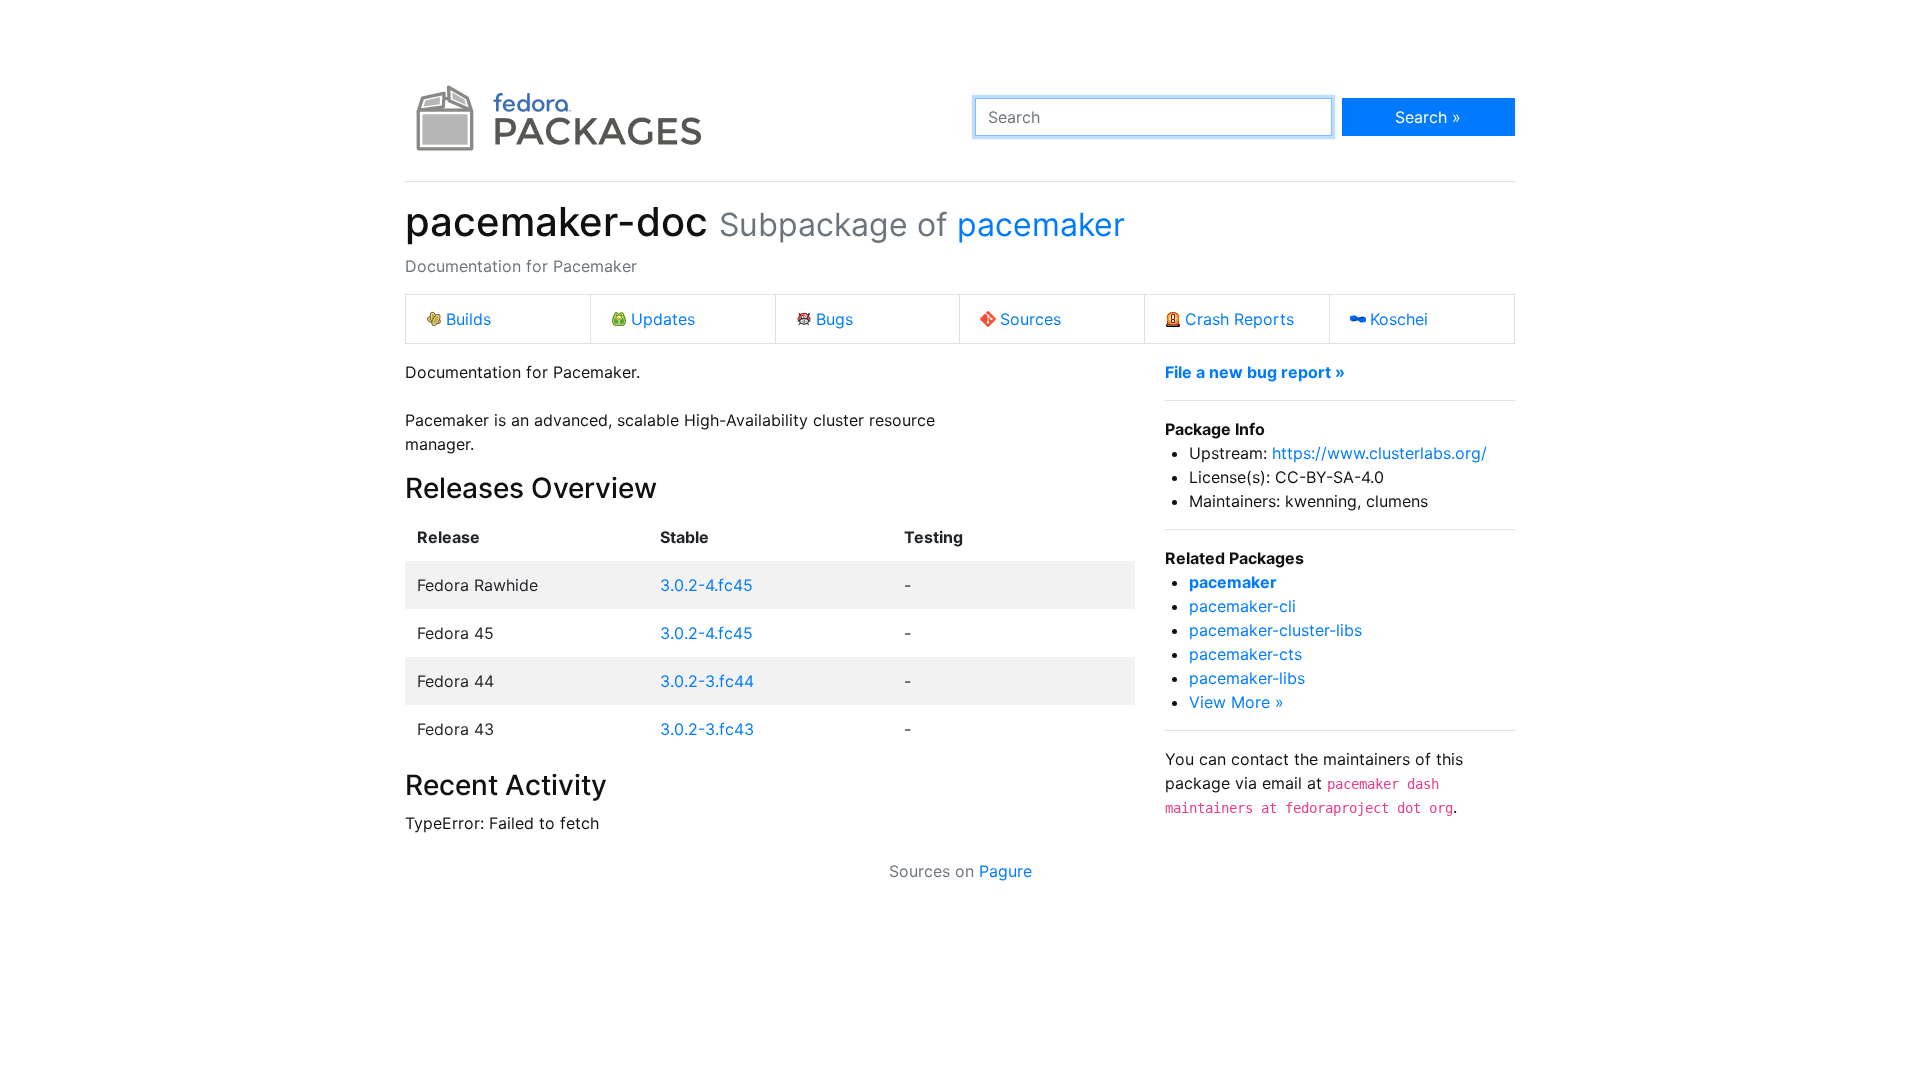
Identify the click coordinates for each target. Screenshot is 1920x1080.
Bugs (834, 319)
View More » (1236, 702)
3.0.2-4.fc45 (706, 585)
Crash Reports (1239, 319)
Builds (468, 319)
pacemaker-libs (1247, 678)
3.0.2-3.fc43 (707, 729)
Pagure (1005, 871)
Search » (1428, 117)
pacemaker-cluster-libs (1275, 630)
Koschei (1399, 319)
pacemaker (1041, 224)
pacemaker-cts (1245, 654)
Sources (1030, 319)
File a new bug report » (1255, 372)
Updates (663, 319)
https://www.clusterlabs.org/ (1379, 453)
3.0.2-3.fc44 (707, 681)
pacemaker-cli (1242, 606)
